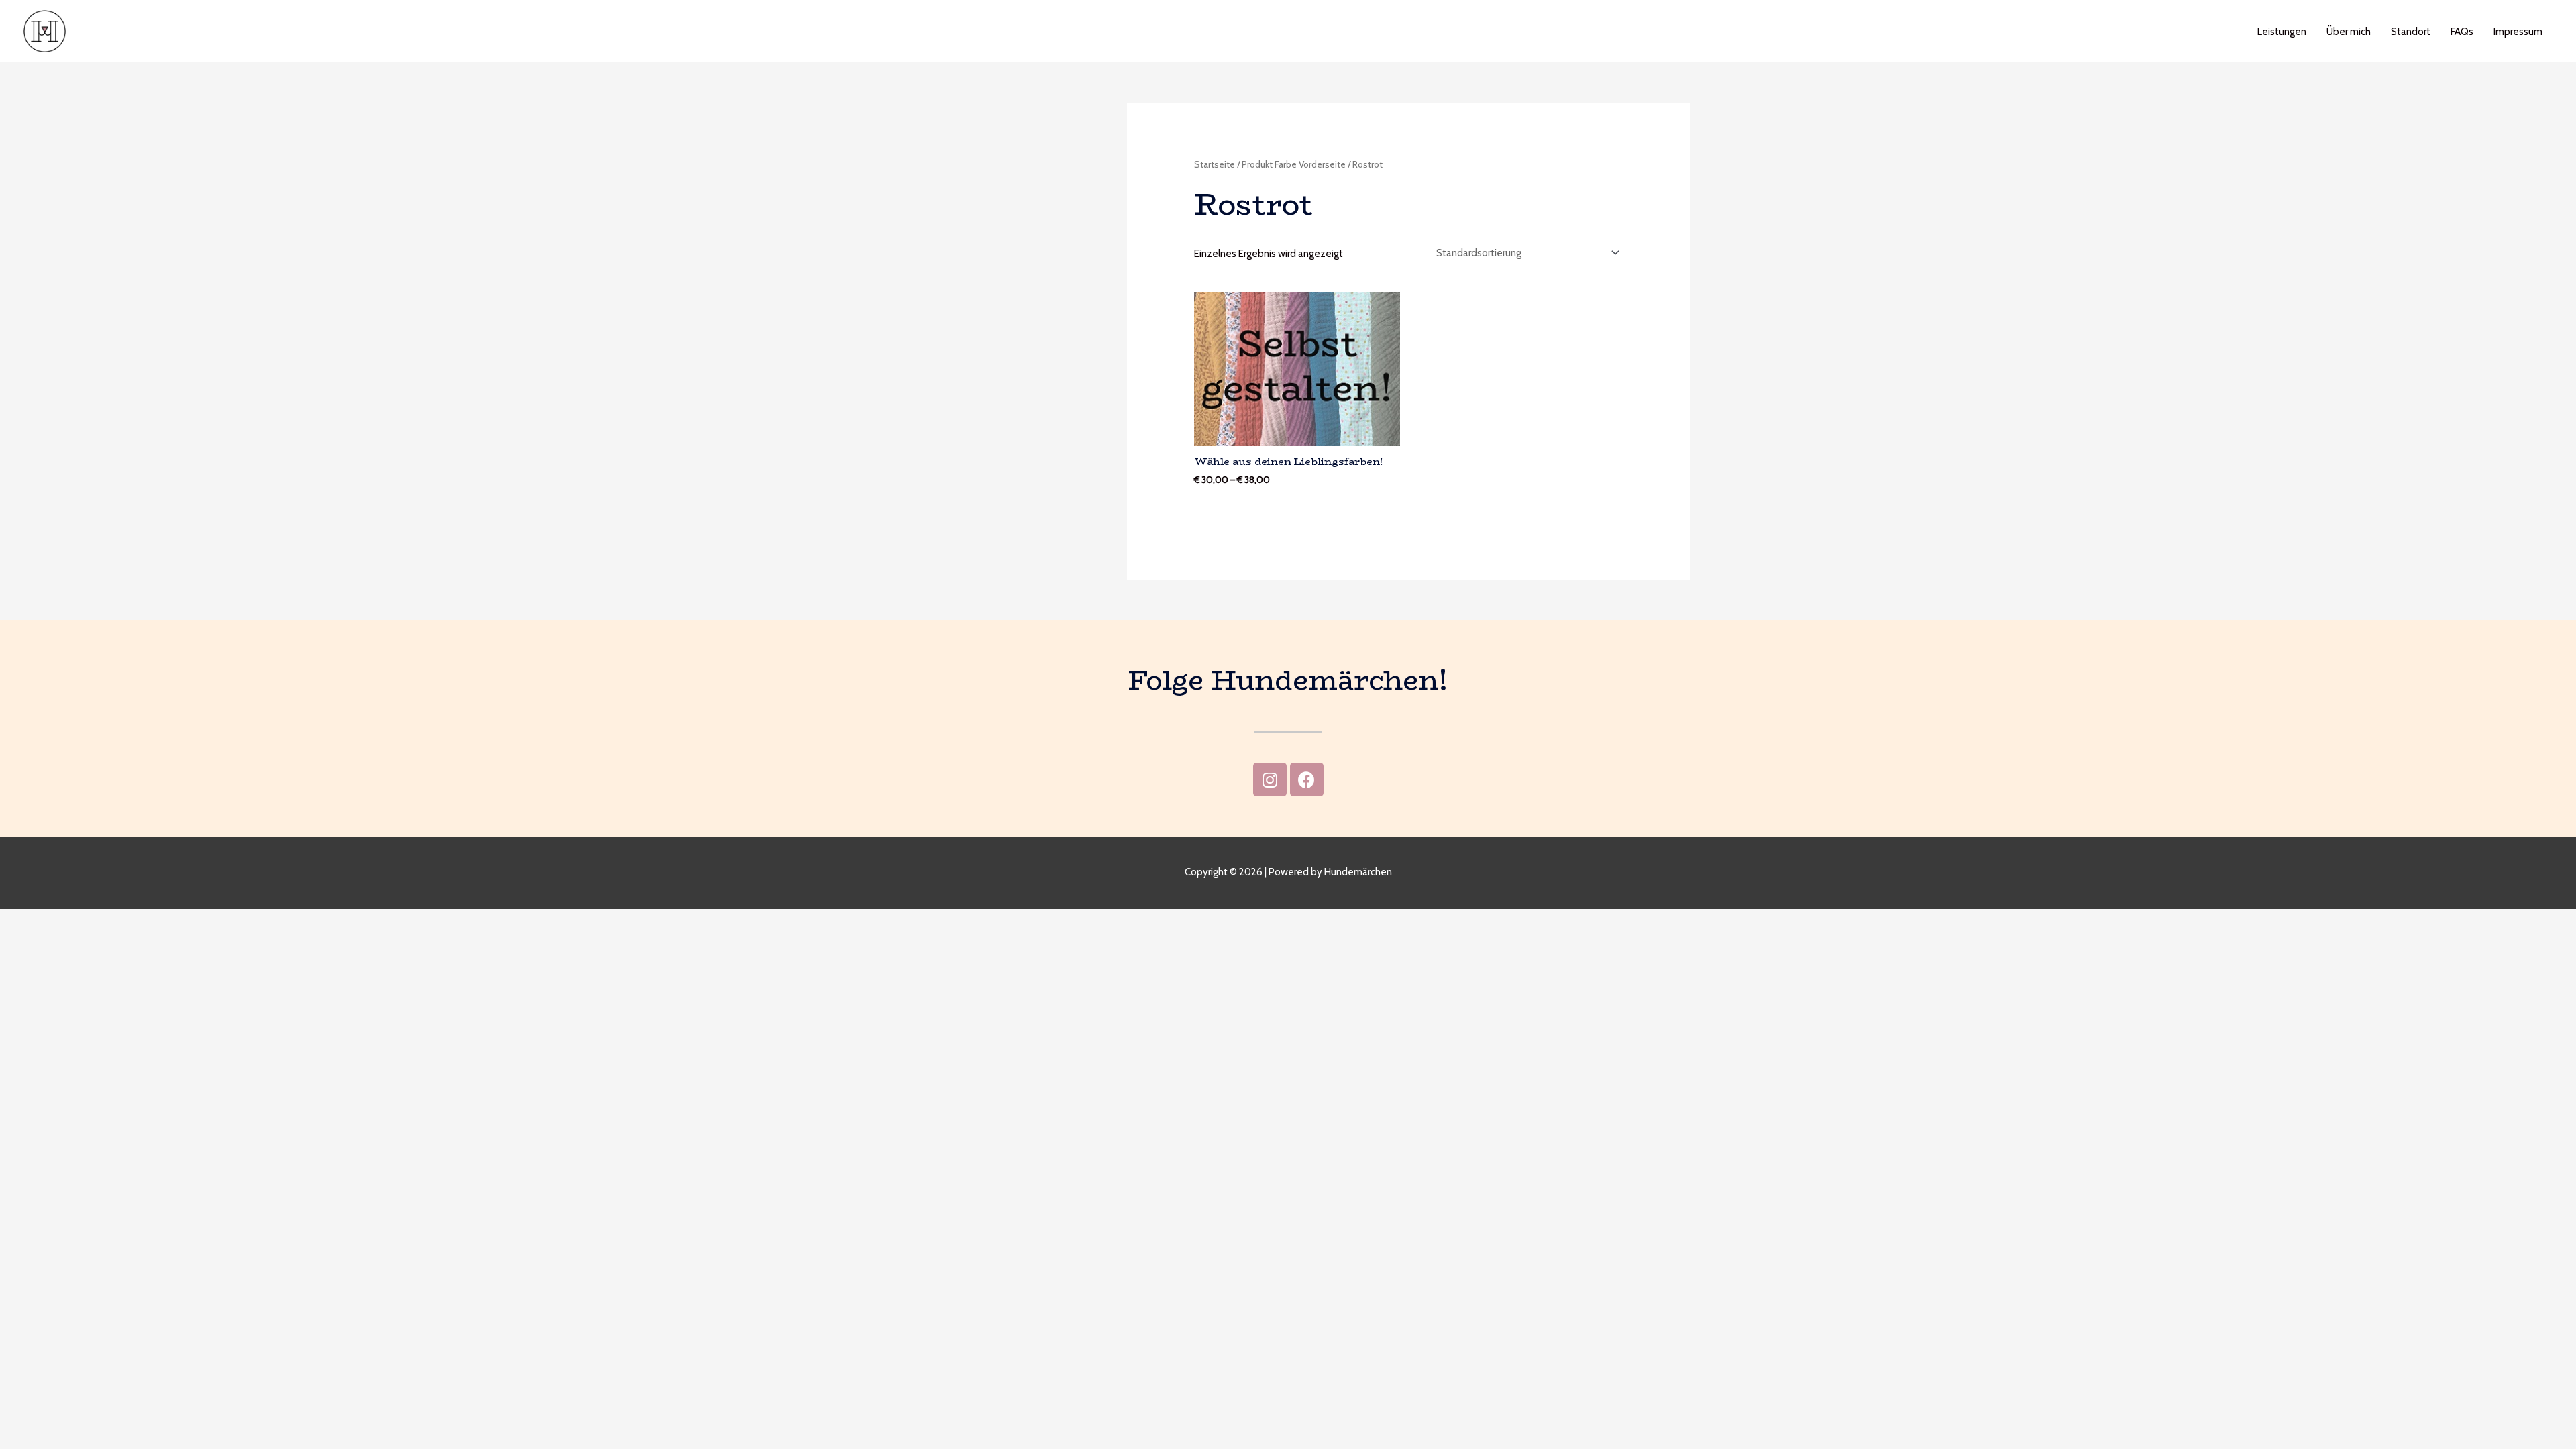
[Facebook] (1307, 780)
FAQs (2462, 32)
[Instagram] (1270, 780)
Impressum (2518, 32)
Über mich (2349, 32)
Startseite (1215, 164)
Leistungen (2282, 32)
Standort (2411, 32)
